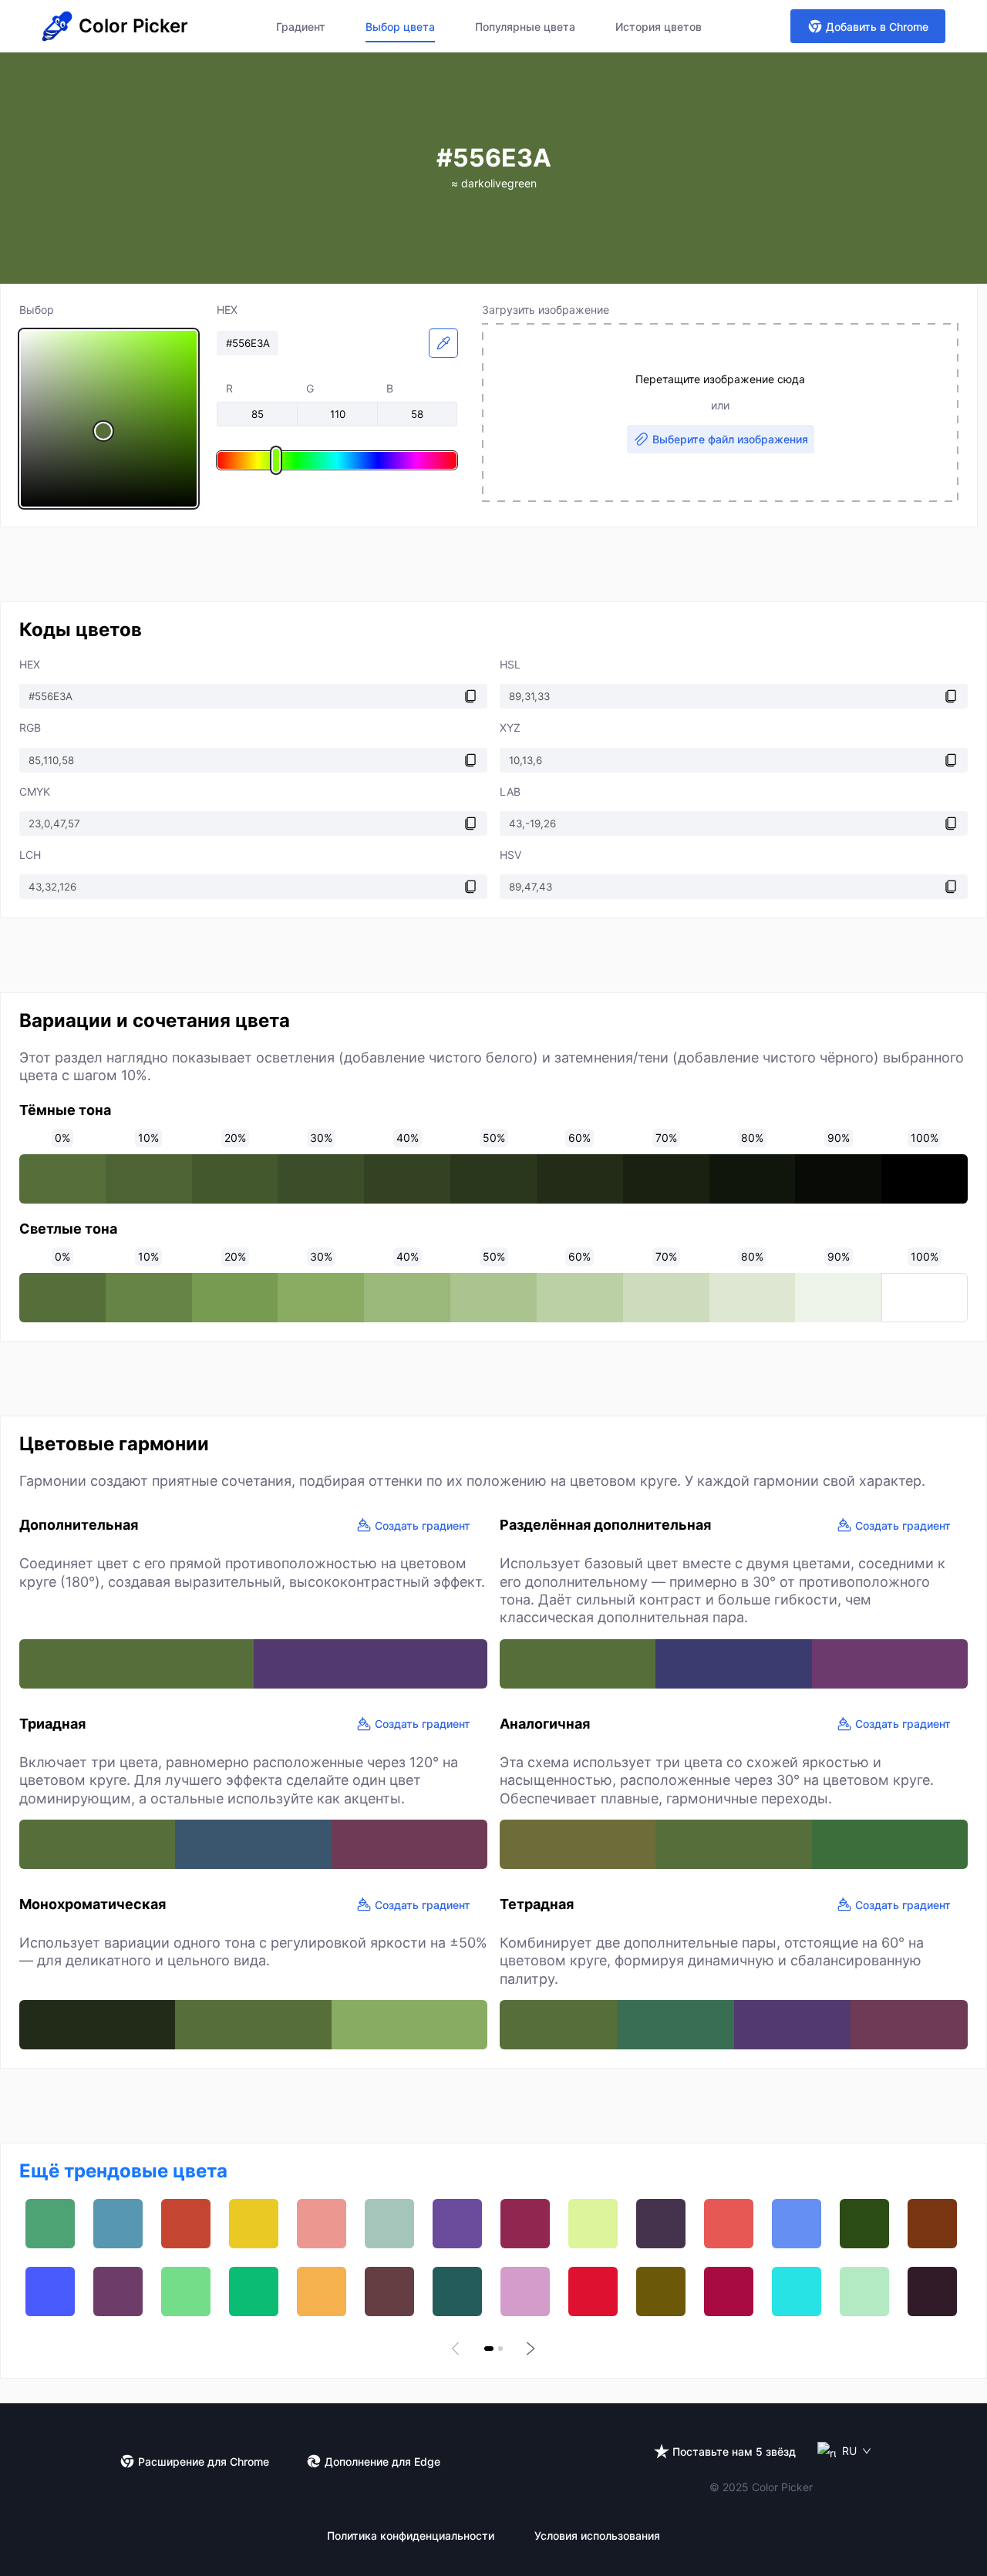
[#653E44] (389, 2291)
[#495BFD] (50, 2291)
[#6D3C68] (118, 2291)
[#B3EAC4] (864, 2291)
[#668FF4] (797, 2224)
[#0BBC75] (254, 2291)
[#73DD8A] (186, 2291)
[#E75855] (729, 2224)
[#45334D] (661, 2224)
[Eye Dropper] (443, 343)
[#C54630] (186, 2224)
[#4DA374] (50, 2224)
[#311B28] (932, 2291)
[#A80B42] (729, 2291)
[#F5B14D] (322, 2291)
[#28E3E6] (797, 2291)
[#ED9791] (322, 2224)
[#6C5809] (661, 2291)
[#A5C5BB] (389, 2224)
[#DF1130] (593, 2291)
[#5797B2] (118, 2224)
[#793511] (932, 2224)
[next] (529, 2349)
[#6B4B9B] (457, 2224)
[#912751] (525, 2224)
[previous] (458, 2349)
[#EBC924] (254, 2224)
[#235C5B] (457, 2291)
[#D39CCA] (525, 2291)
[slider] (109, 419)
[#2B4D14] (864, 2224)
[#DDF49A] (593, 2224)
